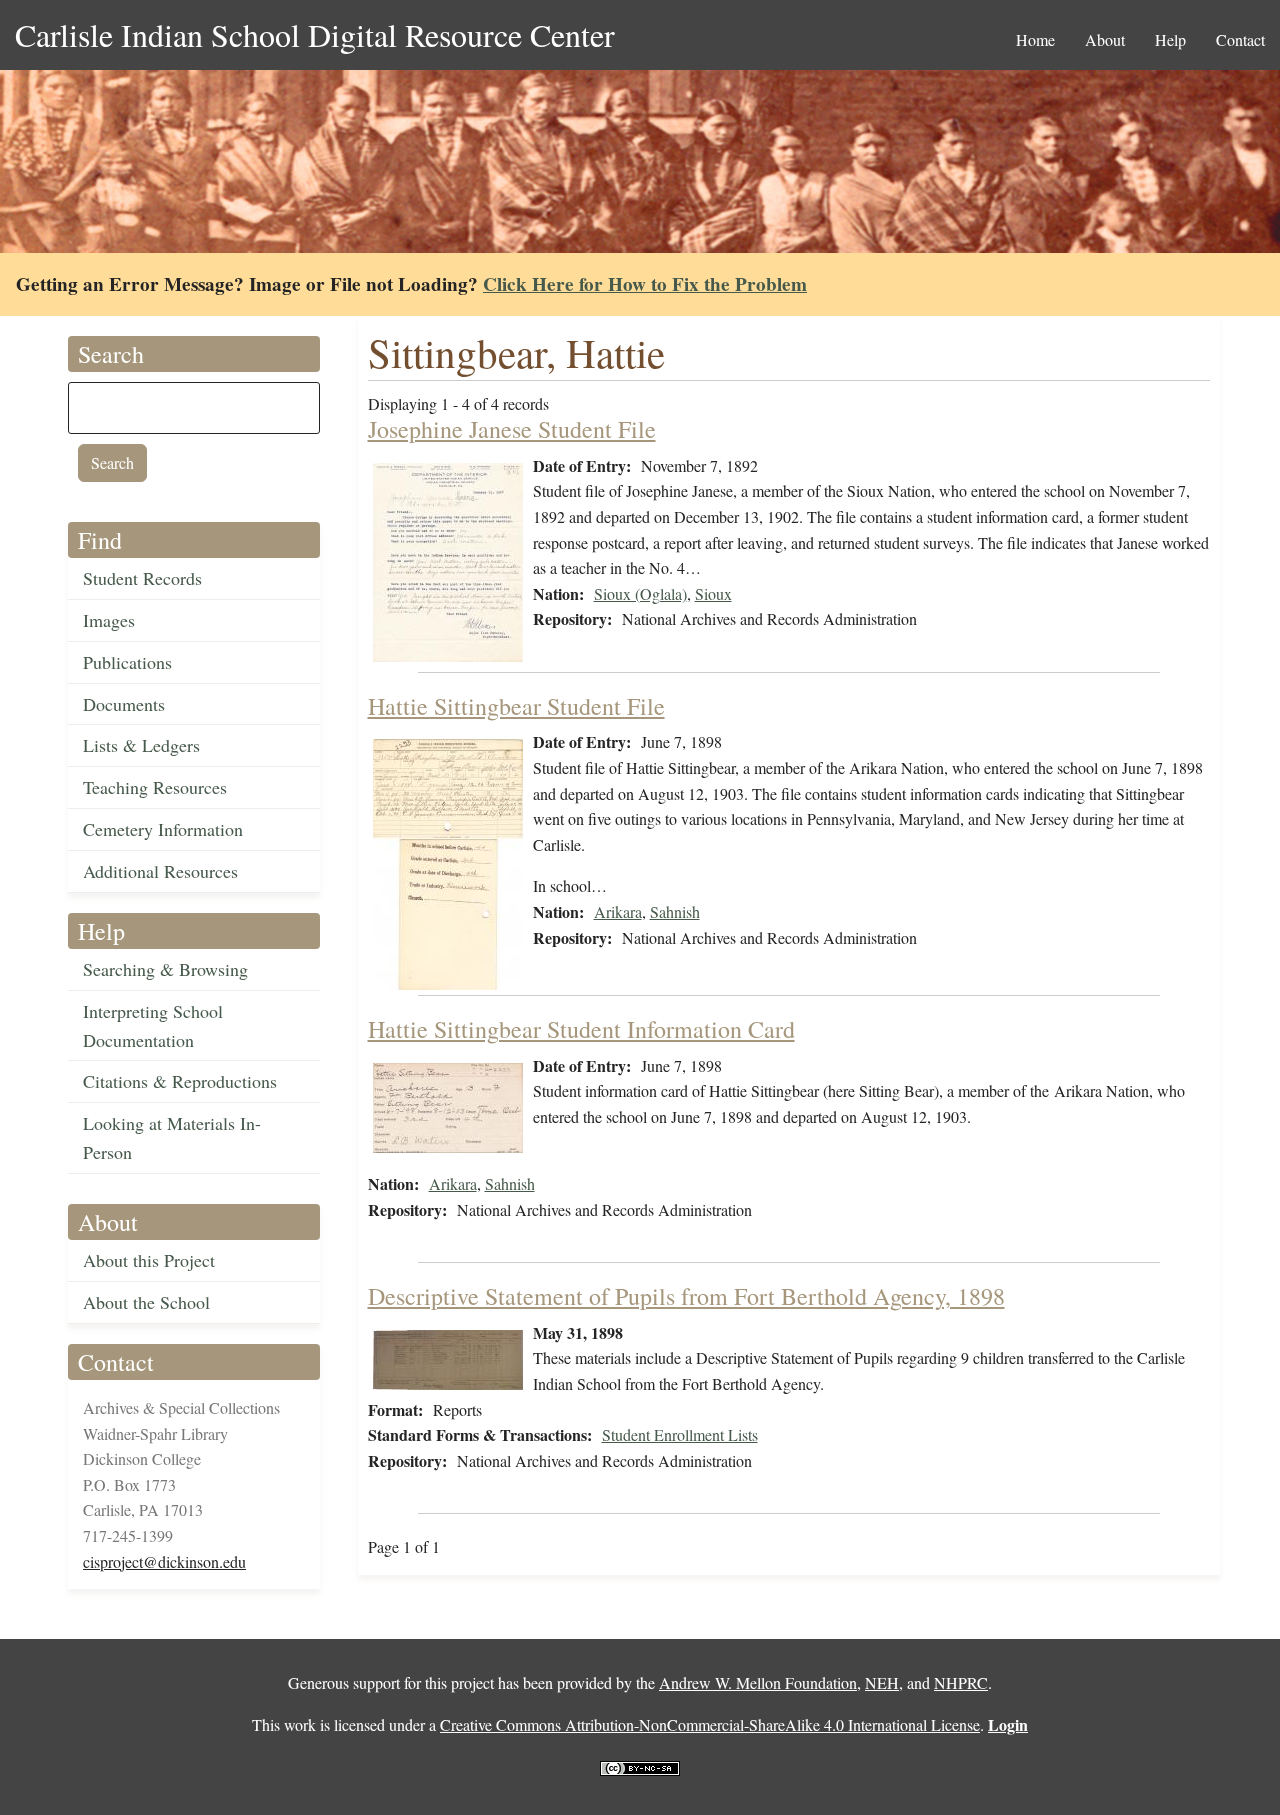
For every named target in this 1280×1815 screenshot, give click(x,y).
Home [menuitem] (1035, 39)
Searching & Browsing (165, 969)
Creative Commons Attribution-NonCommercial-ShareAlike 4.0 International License (710, 1724)
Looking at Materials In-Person (172, 1137)
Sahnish (675, 911)
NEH (882, 1682)
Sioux (713, 593)
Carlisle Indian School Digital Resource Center (315, 34)
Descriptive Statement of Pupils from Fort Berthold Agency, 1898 (686, 1296)
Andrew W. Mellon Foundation (758, 1682)
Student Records (142, 578)
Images (109, 620)
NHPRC (961, 1682)
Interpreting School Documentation (153, 1025)
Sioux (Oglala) (640, 593)
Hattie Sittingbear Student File (516, 706)
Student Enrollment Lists (680, 1434)
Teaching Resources (155, 787)
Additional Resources (160, 871)
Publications (127, 662)
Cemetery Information (163, 829)
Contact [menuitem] (1240, 39)
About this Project (149, 1260)
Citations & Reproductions (180, 1081)
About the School (146, 1302)
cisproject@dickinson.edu (164, 1561)
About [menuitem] (1105, 39)
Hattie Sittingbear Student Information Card (581, 1029)
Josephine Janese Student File (512, 429)
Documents (124, 704)
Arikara (618, 911)
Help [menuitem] (1170, 39)
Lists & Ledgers (141, 745)
